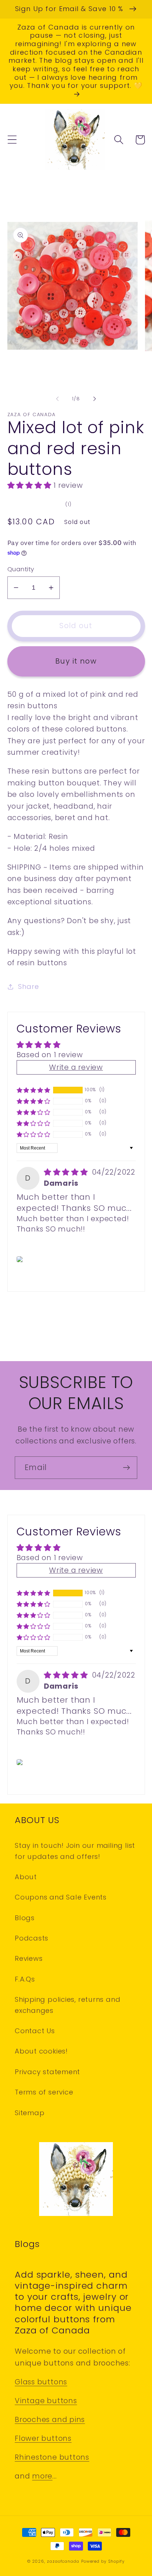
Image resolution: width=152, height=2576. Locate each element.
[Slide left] (57, 399)
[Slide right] (95, 399)
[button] (12, 140)
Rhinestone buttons (52, 2457)
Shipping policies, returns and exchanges (68, 2005)
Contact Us (35, 2031)
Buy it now (76, 661)
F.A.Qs (25, 1979)
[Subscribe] (126, 1468)
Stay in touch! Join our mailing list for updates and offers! (75, 1851)
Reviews (29, 1958)
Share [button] (28, 986)
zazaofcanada (63, 2561)
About (26, 1877)
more (42, 2476)
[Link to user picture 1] (21, 1259)
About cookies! (41, 2051)
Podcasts (32, 1938)
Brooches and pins (50, 2420)
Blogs (25, 1918)
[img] (67, 1172)
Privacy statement (47, 2072)
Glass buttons (41, 2382)
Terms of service (44, 2092)
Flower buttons (43, 2438)
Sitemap (30, 2113)
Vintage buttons (46, 2401)
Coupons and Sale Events (61, 1897)
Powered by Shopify (103, 2561)
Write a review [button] (76, 1067)
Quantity (21, 569)
